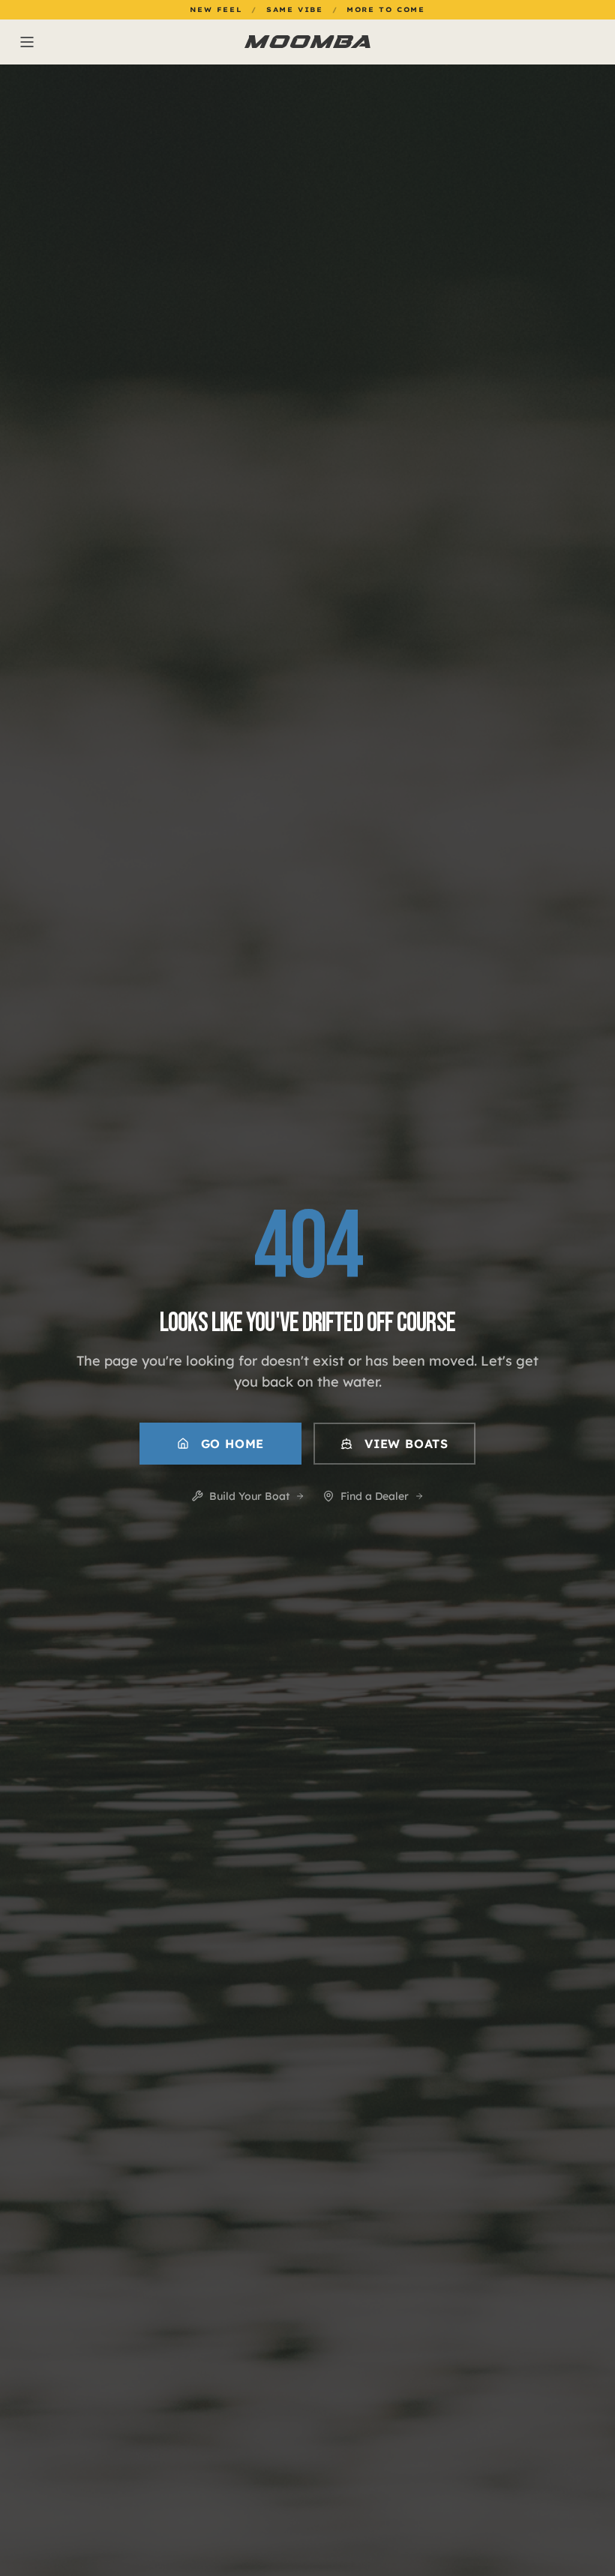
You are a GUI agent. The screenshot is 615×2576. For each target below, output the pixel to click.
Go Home (233, 1444)
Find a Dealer (375, 1496)
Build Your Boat (249, 1496)
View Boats (406, 1444)
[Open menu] (114, 42)
